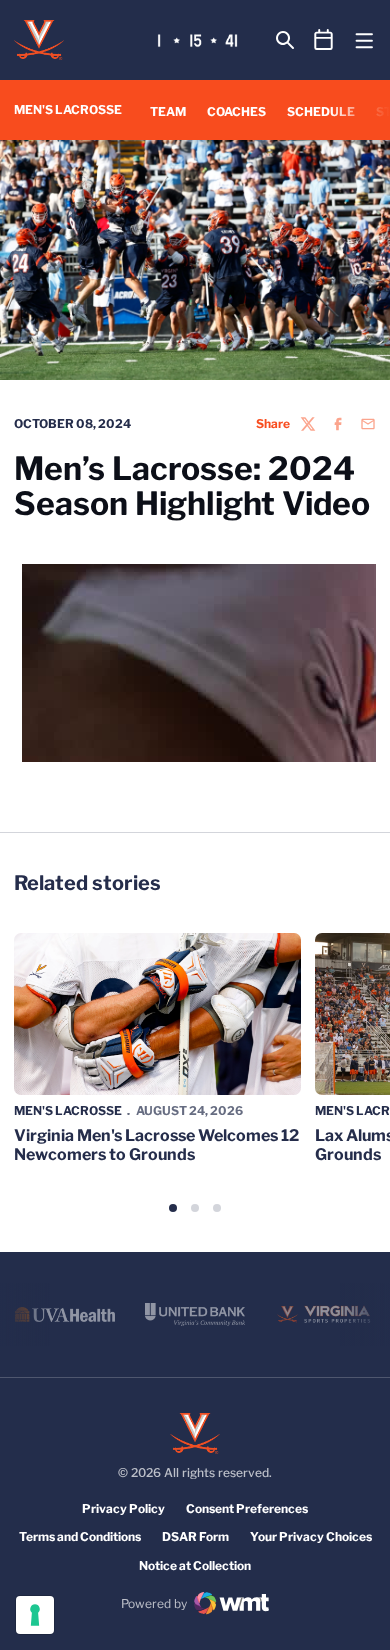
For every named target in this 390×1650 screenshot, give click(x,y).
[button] (173, 1208)
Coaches (236, 111)
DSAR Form (195, 1536)
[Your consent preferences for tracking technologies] (35, 1615)
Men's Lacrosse (68, 1110)
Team (168, 111)
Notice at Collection (195, 1565)
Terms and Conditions (80, 1536)
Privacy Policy (123, 1508)
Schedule (321, 111)
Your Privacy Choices (311, 1536)
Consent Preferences (247, 1508)
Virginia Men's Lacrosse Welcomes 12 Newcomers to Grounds (156, 1145)
